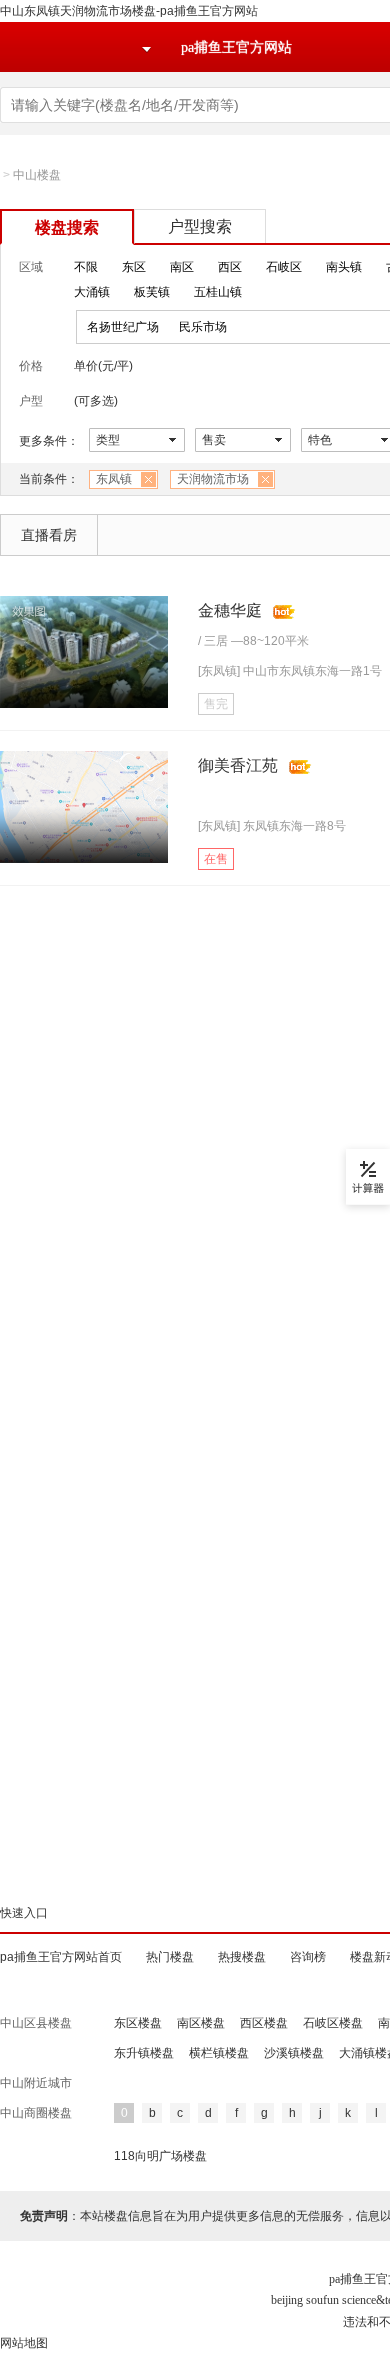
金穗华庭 (230, 610)
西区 (230, 267)
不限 (86, 267)
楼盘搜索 (67, 227)
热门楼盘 (170, 1957)
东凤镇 (114, 479)
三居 (216, 641)
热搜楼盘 (242, 1957)
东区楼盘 (138, 2023)
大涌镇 (92, 292)
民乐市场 (203, 327)
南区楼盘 (201, 2023)
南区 (182, 267)
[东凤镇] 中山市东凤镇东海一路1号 (290, 671)
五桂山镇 (218, 292)
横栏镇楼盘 (219, 2053)
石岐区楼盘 (333, 2023)
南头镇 (344, 267)
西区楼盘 (264, 2023)
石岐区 (284, 267)
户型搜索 (200, 226)
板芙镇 (152, 292)
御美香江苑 (238, 765)
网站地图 (24, 2343)
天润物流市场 (213, 479)
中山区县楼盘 (36, 2023)
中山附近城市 (36, 2083)
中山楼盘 (37, 175)
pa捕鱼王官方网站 (236, 47)
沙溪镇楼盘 (294, 2053)
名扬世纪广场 (123, 327)
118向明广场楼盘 (160, 2156)
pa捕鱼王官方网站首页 (61, 1957)
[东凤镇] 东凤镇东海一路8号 (272, 826)
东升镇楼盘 (144, 2053)
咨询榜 (308, 1957)
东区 (134, 267)
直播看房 (49, 535)
